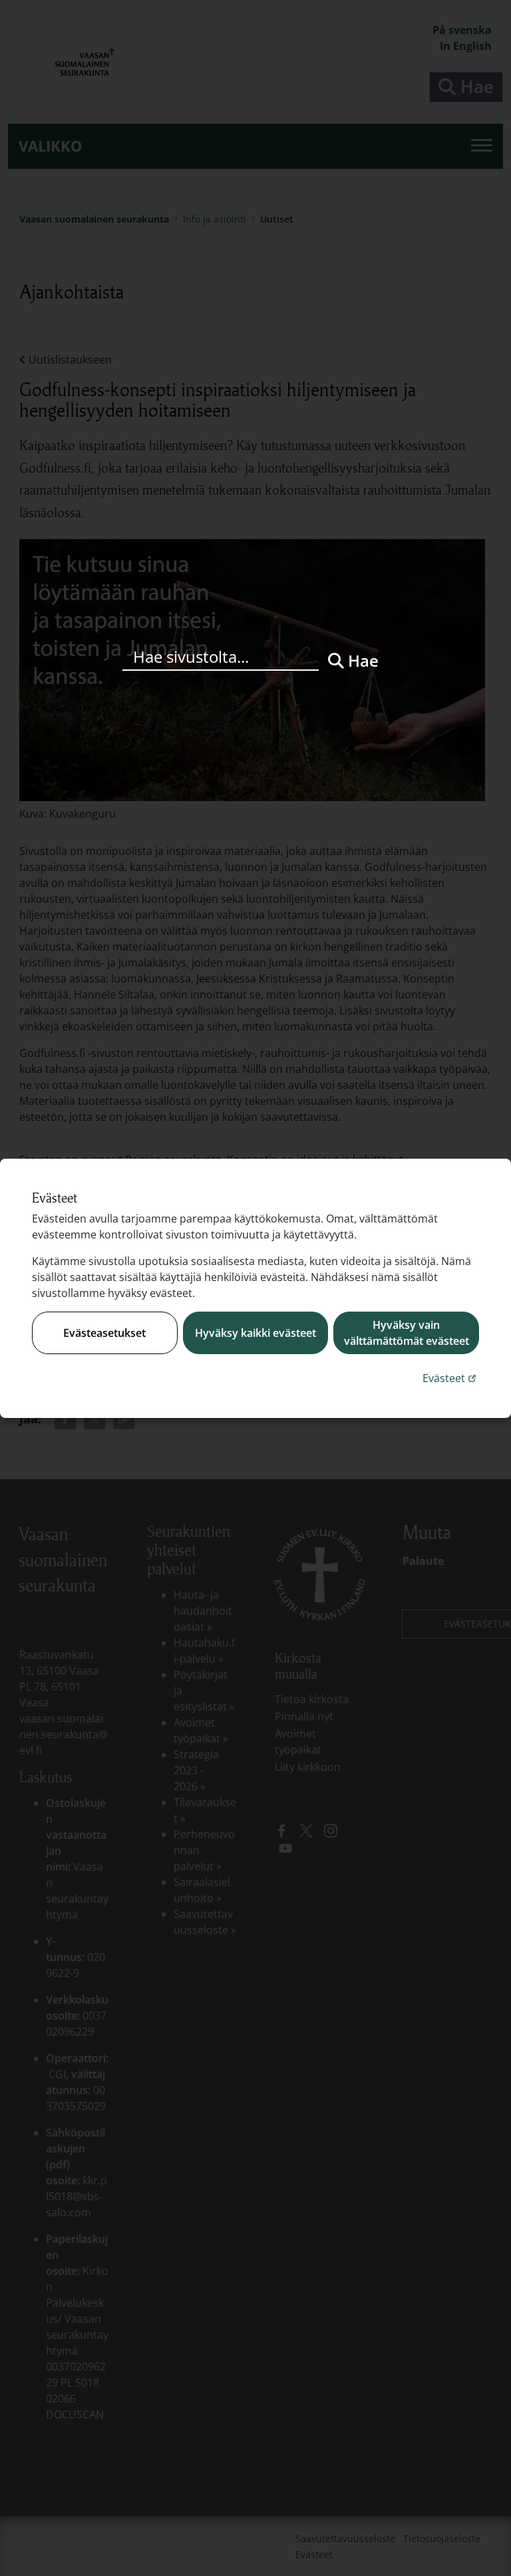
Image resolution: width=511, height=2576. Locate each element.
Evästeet (451, 1378)
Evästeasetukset (104, 1333)
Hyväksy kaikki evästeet (255, 1333)
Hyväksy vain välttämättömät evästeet (407, 1333)
